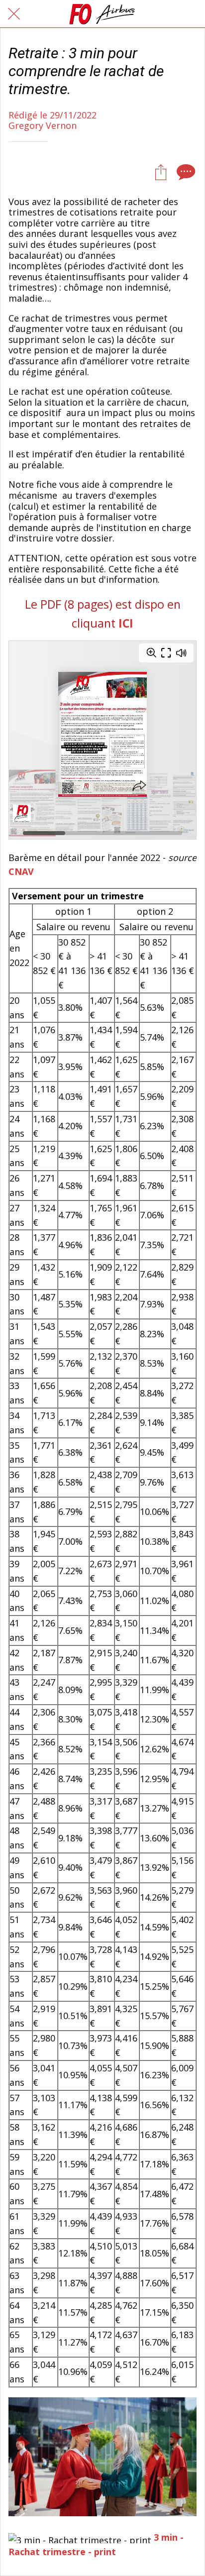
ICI (126, 623)
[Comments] (185, 172)
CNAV (21, 871)
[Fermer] (14, 14)
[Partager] (161, 172)
